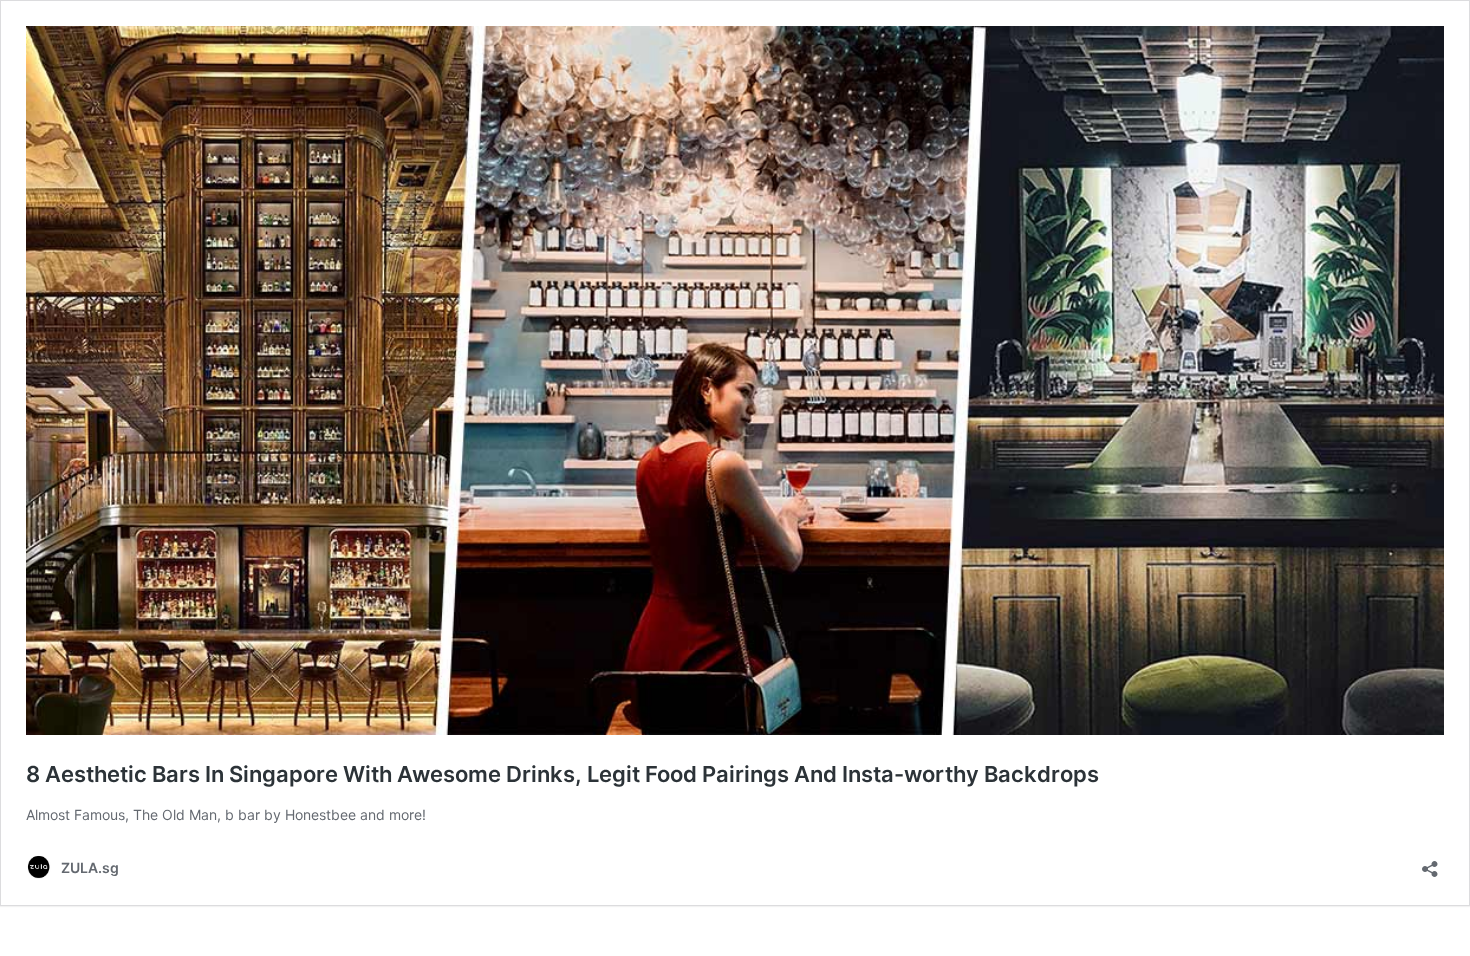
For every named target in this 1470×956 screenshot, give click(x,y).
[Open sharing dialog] (1430, 862)
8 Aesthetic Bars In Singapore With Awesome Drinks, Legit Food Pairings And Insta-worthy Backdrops (562, 774)
